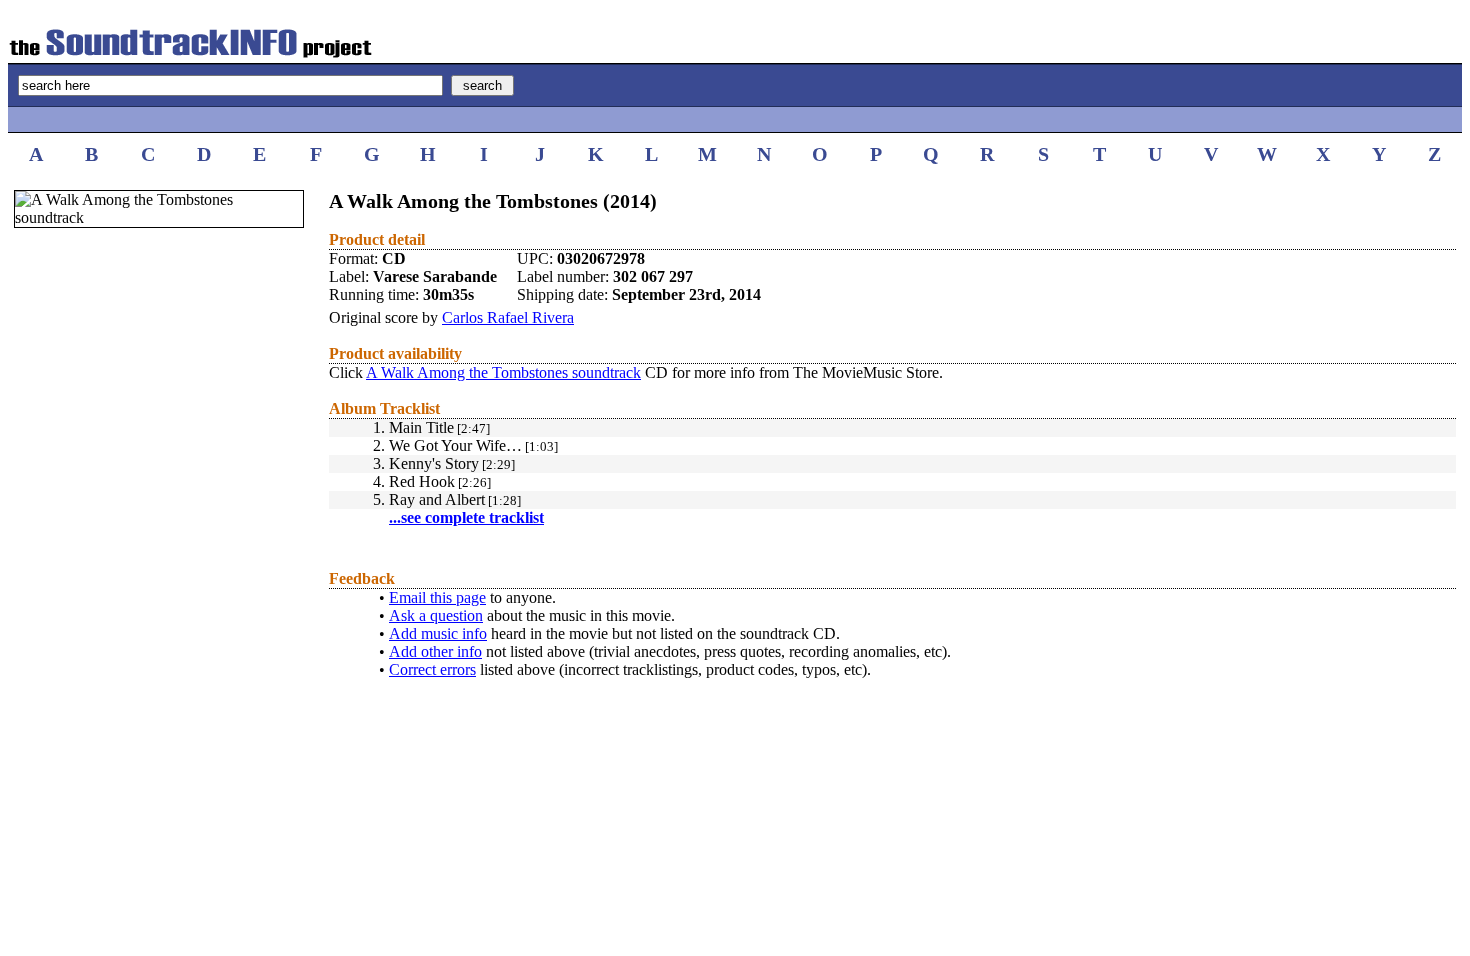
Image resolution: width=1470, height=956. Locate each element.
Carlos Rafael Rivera (508, 317)
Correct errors (432, 669)
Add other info (435, 651)
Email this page (437, 597)
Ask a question (436, 615)
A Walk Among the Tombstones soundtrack (503, 372)
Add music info (438, 633)
